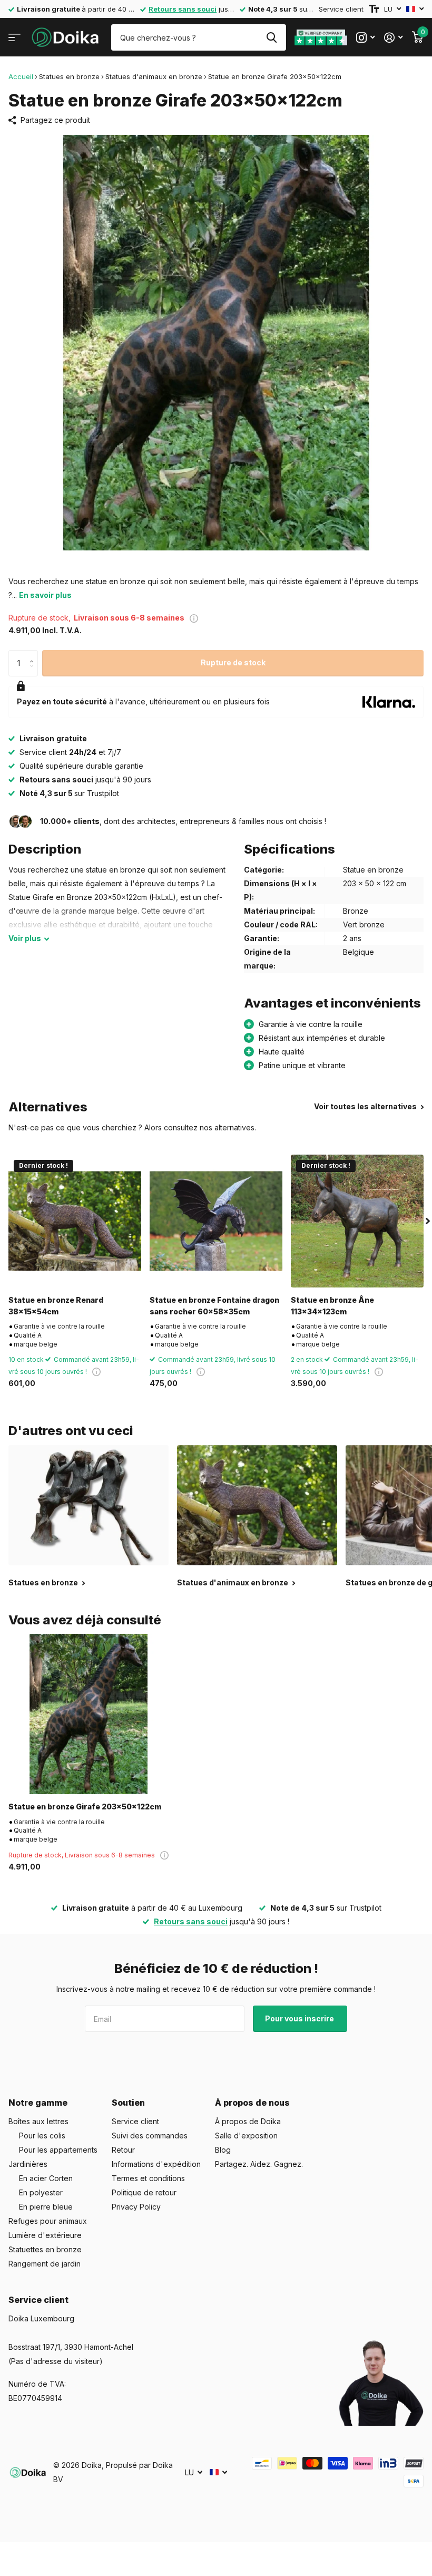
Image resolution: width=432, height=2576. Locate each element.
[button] (34, 654)
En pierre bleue (46, 2207)
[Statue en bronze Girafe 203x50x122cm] (89, 1714)
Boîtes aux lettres (38, 2121)
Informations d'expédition (156, 2164)
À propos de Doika (248, 2121)
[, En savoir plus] (365, 38)
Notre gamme (38, 2103)
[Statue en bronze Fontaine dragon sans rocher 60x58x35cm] (216, 1221)
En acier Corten (46, 2178)
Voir (25, 938)
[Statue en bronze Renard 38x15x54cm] (75, 1221)
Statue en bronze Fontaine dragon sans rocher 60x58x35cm (214, 1305)
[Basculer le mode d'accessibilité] (374, 9)
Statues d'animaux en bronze (154, 76)
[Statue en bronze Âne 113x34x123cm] (357, 1221)
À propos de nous (252, 2103)
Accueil (21, 76)
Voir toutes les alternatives (366, 1106)
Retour (123, 2150)
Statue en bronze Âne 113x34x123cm (332, 1305)
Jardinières (28, 2164)
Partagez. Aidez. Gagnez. (259, 2164)
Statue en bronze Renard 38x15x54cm (56, 1305)
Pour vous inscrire (300, 2018)
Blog (223, 2150)
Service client (341, 9)
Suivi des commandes (150, 2136)
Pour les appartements (58, 2150)
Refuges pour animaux (48, 2221)
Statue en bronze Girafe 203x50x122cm (85, 1807)
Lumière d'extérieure (45, 2235)
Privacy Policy (136, 2207)
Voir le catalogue (14, 38)
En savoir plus (45, 595)
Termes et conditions (148, 2178)
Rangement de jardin (45, 2264)
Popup (194, 618)
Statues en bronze (69, 76)
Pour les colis (42, 2136)
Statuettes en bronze (45, 2249)
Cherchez (272, 37)
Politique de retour (144, 2192)
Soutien (128, 2103)
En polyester (41, 2192)
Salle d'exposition (246, 2136)
